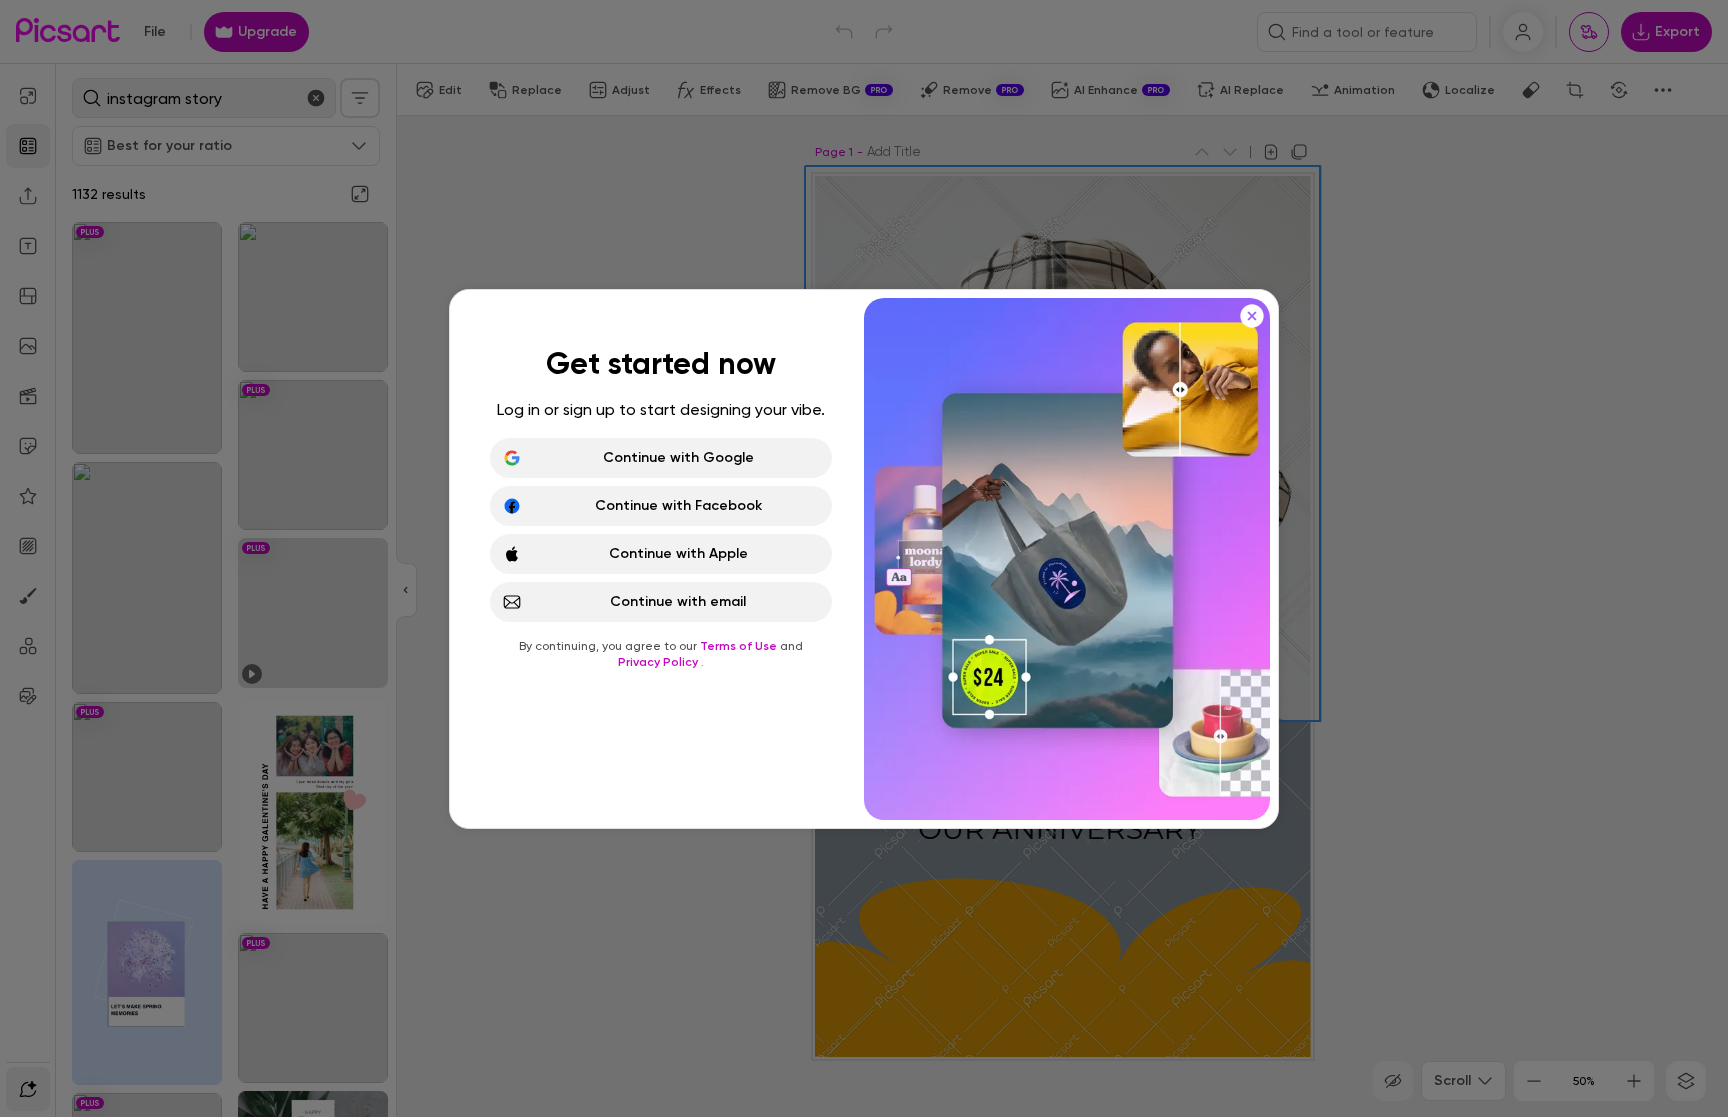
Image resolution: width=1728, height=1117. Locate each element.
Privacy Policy (659, 662)
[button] (864, 558)
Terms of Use (740, 646)
